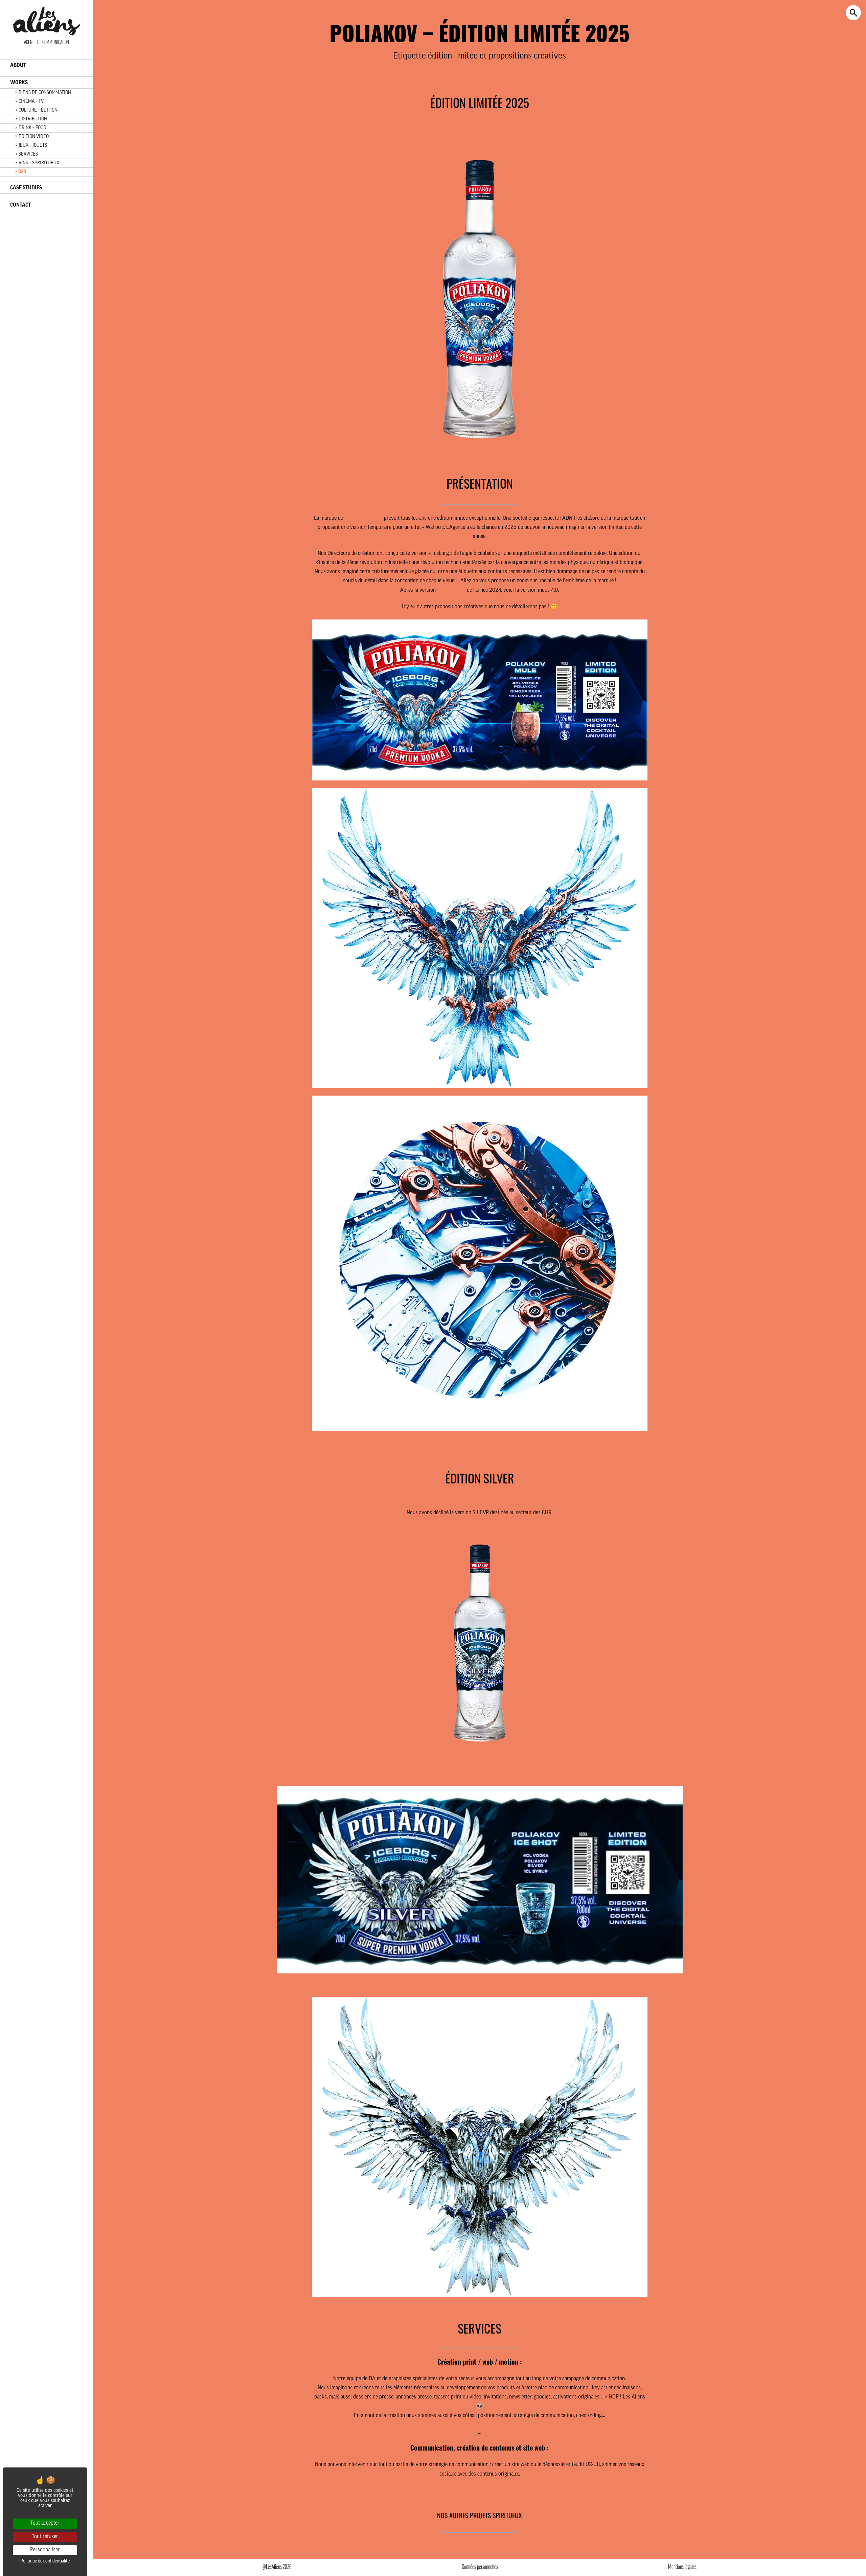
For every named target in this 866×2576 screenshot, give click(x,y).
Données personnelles (480, 2568)
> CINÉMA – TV (29, 102)
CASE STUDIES (26, 188)
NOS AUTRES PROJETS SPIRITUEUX (480, 2515)
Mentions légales (682, 2568)
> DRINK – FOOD (31, 128)
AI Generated (451, 590)
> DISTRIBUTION (31, 119)
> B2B (21, 172)
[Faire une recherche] (853, 13)
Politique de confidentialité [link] (45, 2561)
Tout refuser (45, 2537)
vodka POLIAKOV (363, 518)
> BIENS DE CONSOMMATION (43, 93)
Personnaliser (45, 2550)
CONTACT (20, 205)
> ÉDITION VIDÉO (32, 137)
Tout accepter (45, 2523)
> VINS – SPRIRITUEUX (37, 163)
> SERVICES (27, 154)
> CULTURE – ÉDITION (36, 110)
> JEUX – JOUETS (31, 146)
